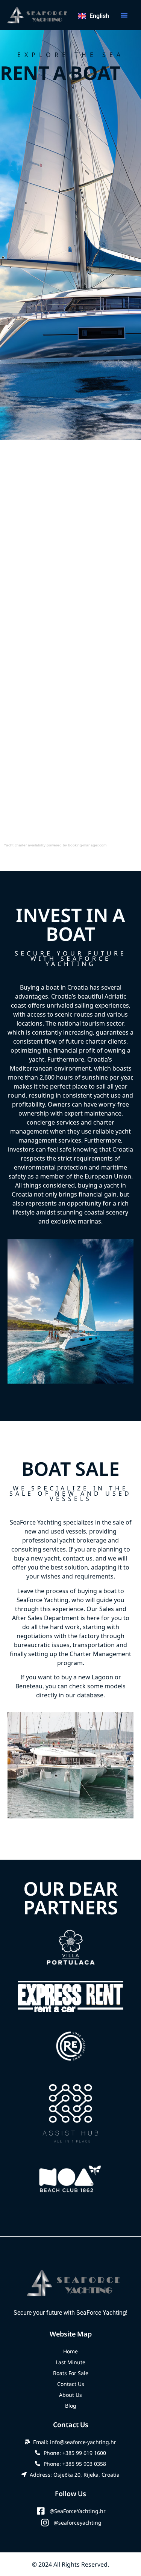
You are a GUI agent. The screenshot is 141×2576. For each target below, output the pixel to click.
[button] (124, 15)
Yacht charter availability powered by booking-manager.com (55, 845)
